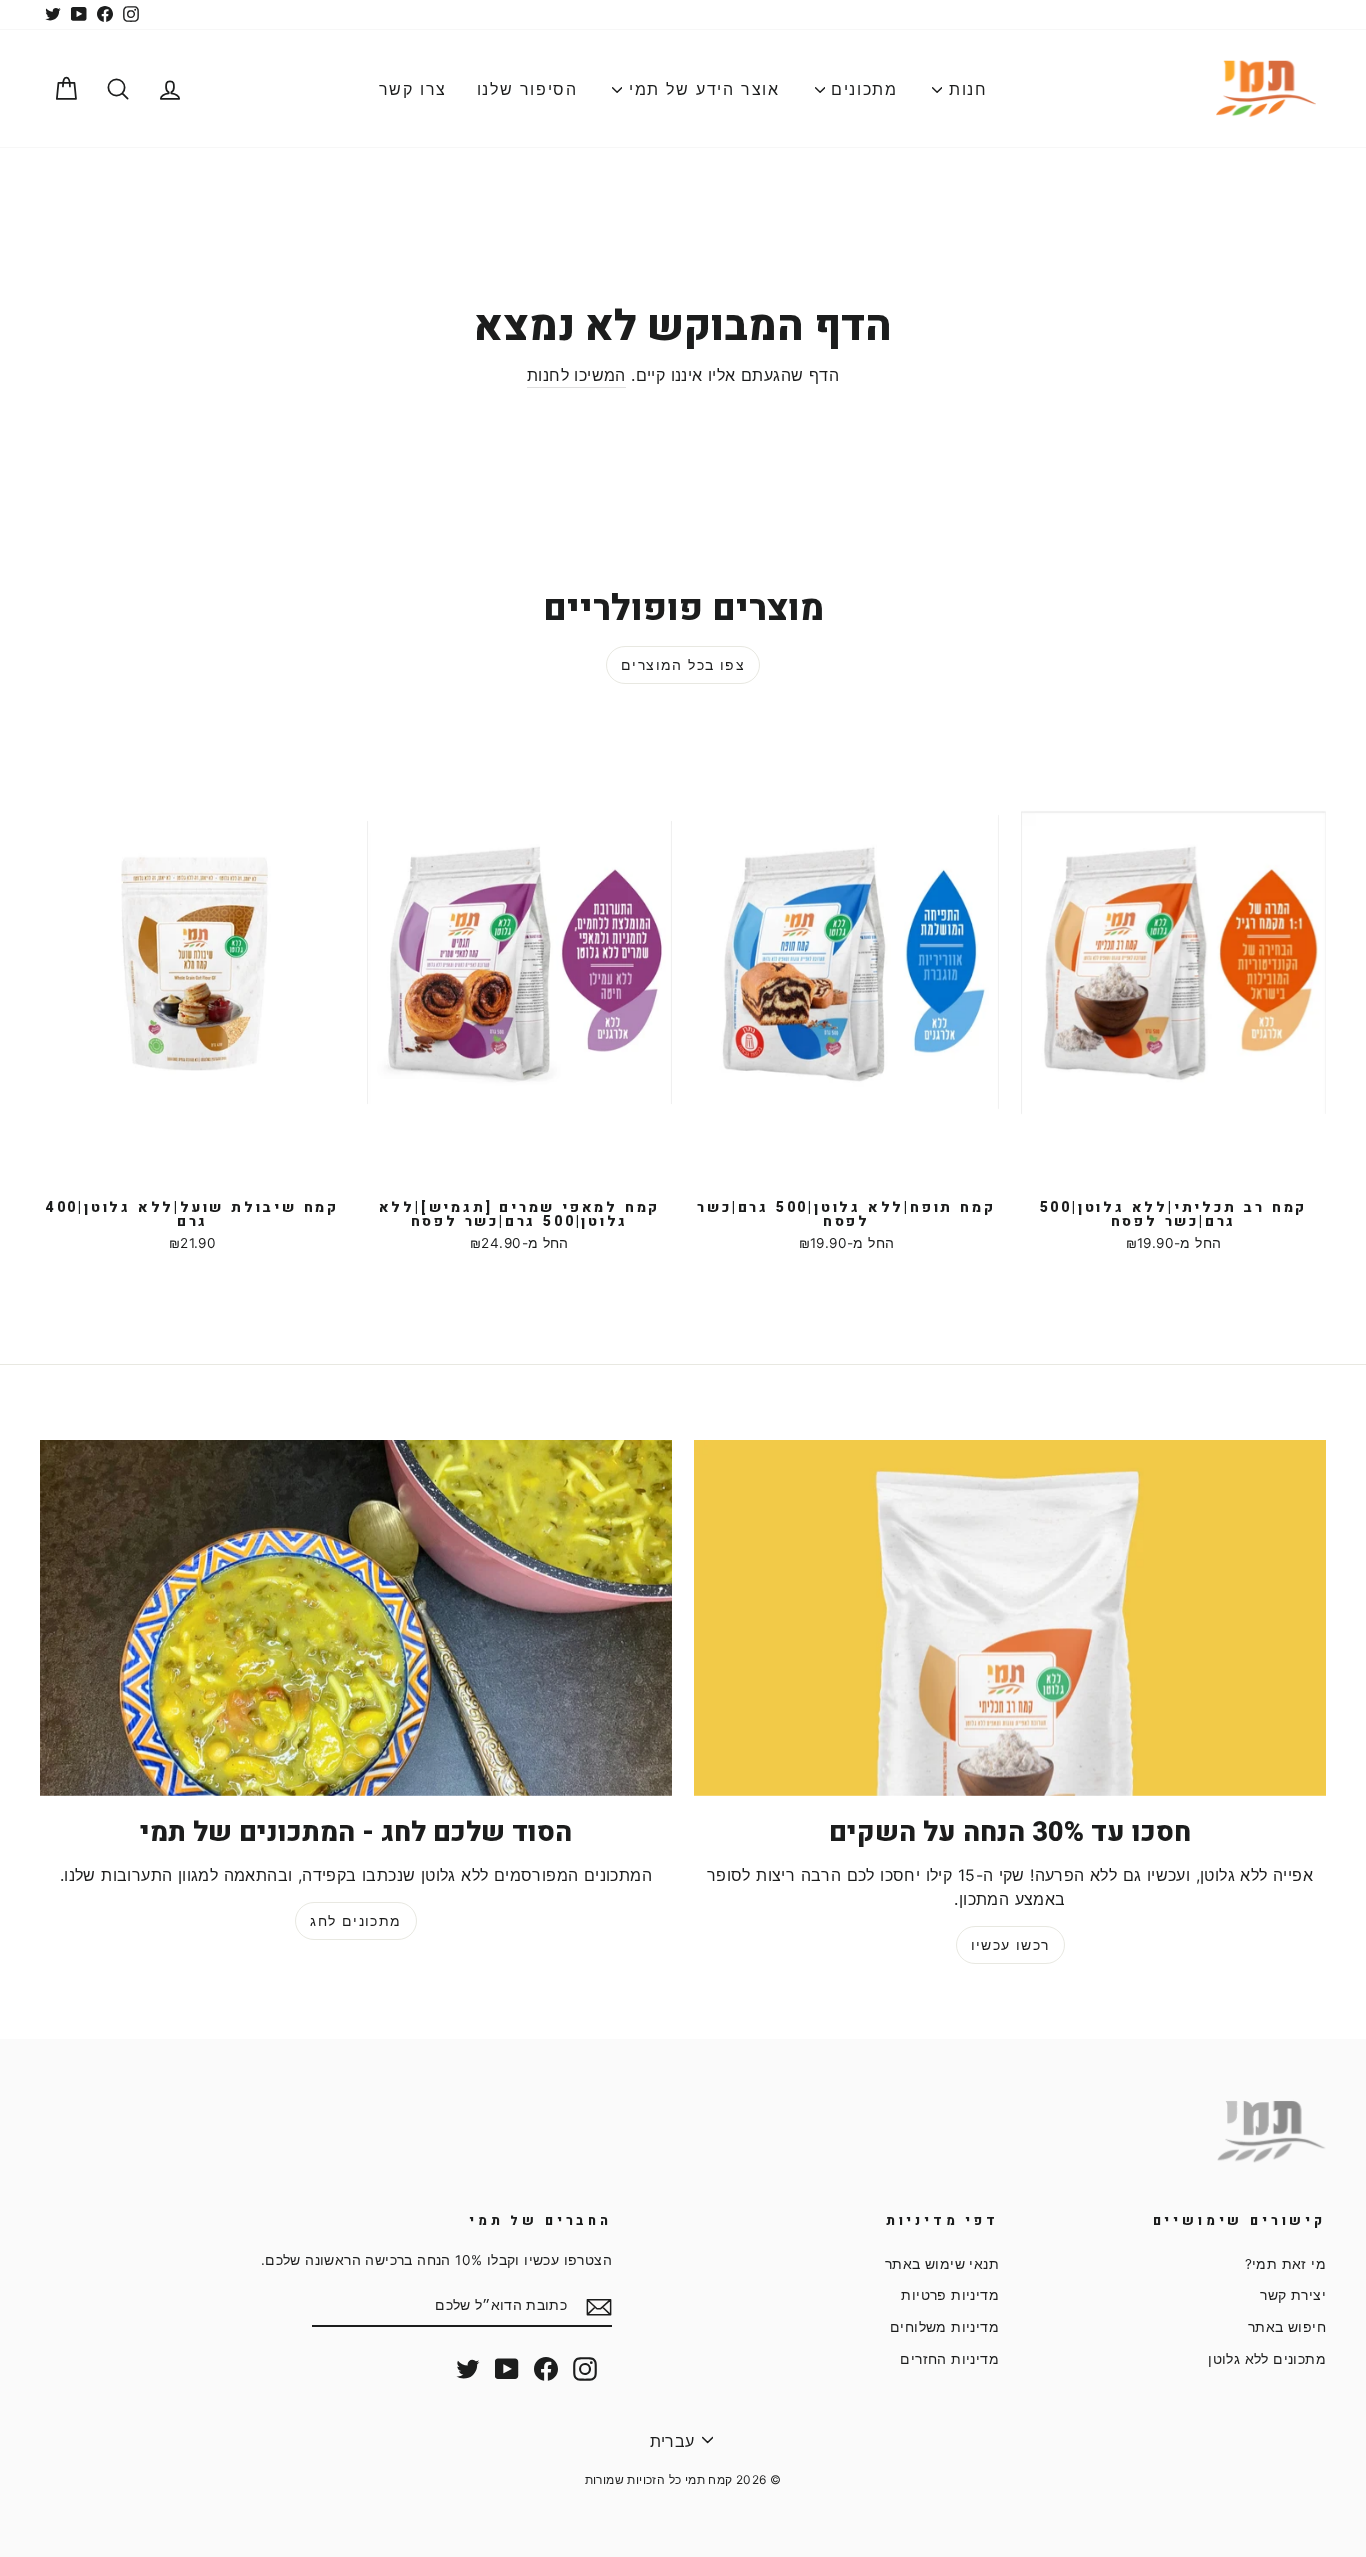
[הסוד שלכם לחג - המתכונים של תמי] (356, 1618)
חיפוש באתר (1287, 2327)
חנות (964, 89)
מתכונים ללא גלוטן (1267, 2359)
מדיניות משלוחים (944, 2327)
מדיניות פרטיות (950, 2295)
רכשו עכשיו (1010, 1944)
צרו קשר (413, 89)
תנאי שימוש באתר (942, 2264)
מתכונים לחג (355, 1920)
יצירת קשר (1293, 2295)
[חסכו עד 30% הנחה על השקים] (1010, 1618)
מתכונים (861, 89)
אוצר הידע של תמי (700, 89)
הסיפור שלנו (527, 89)
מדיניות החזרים (949, 2359)
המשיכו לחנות (576, 375)
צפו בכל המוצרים (683, 664)
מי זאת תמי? (1285, 2264)
